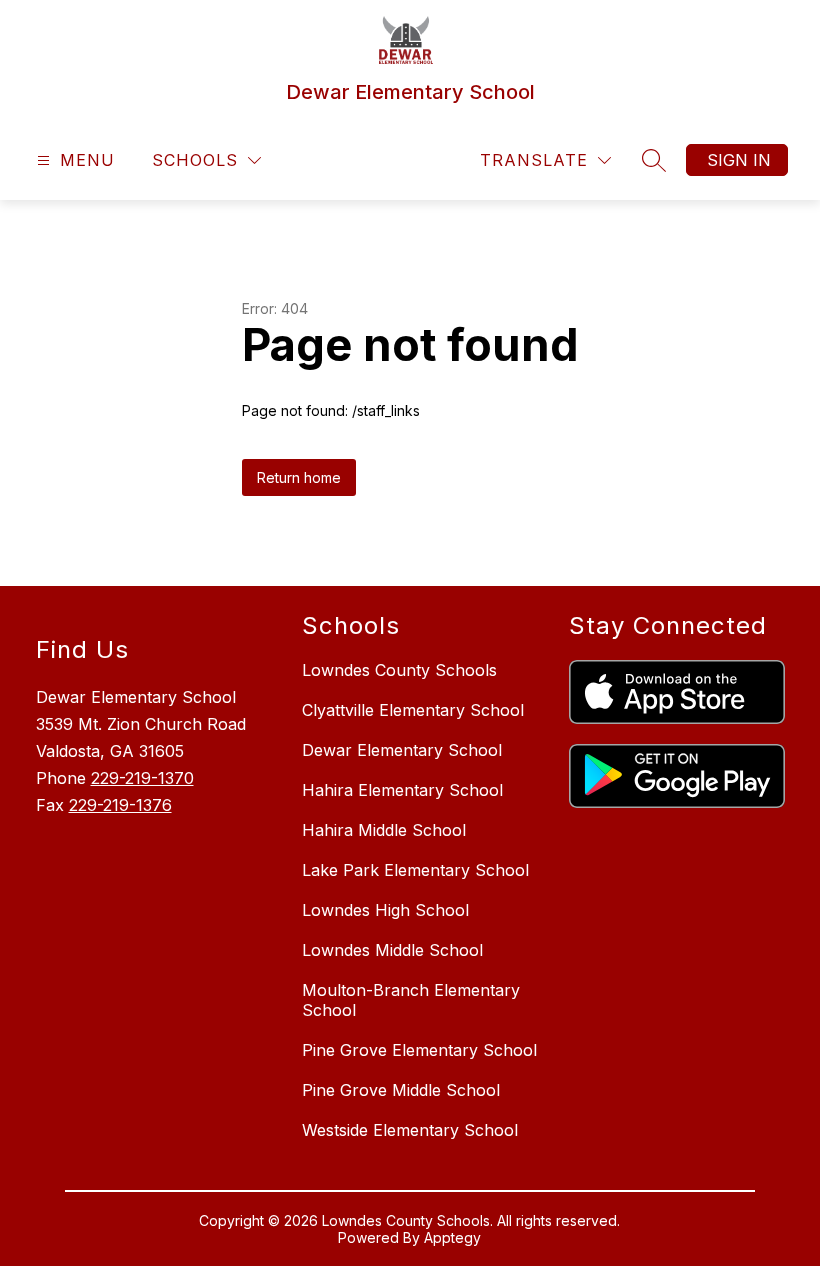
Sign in (739, 160)
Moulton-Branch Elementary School (411, 1000)
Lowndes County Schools (399, 670)
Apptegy (452, 1237)
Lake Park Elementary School (415, 870)
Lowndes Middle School (392, 950)
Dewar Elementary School (402, 750)
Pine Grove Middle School (401, 1090)
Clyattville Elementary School (413, 710)
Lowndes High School (385, 910)
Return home (299, 477)
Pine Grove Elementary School (419, 1050)
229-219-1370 (142, 778)
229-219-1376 (120, 805)
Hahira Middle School (384, 830)
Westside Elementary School (410, 1130)
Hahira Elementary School (402, 790)
